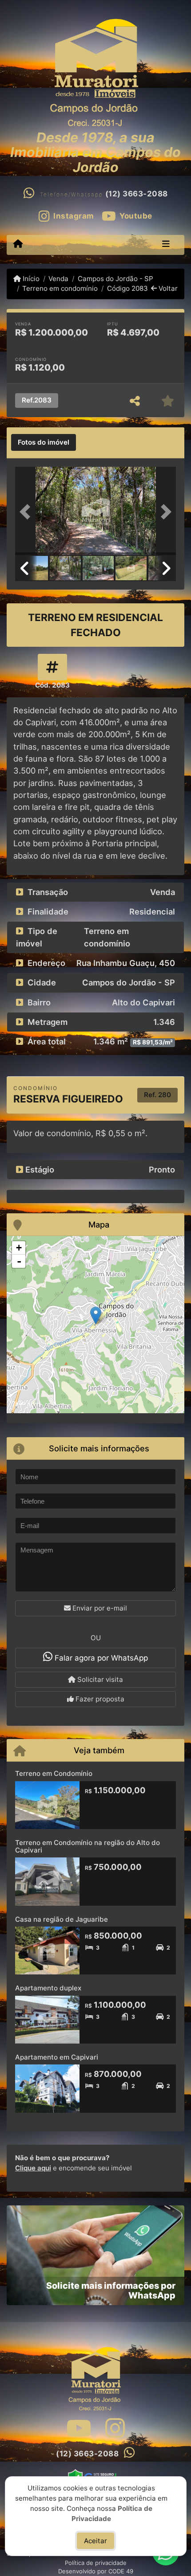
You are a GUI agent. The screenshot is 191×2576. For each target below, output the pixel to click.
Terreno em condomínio (60, 288)
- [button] (19, 1261)
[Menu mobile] (18, 244)
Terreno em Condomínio (54, 1773)
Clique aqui (33, 2168)
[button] (27, 512)
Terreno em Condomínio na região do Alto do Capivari (88, 1846)
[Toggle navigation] (166, 245)
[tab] (44, 442)
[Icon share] (79, 2428)
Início (30, 279)
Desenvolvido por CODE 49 (96, 2571)
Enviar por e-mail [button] (99, 1608)
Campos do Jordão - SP (115, 279)
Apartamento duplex (48, 1988)
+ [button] (19, 1248)
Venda (58, 279)
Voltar (167, 288)
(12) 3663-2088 (137, 194)
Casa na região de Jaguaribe (62, 1919)
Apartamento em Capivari (57, 2057)
